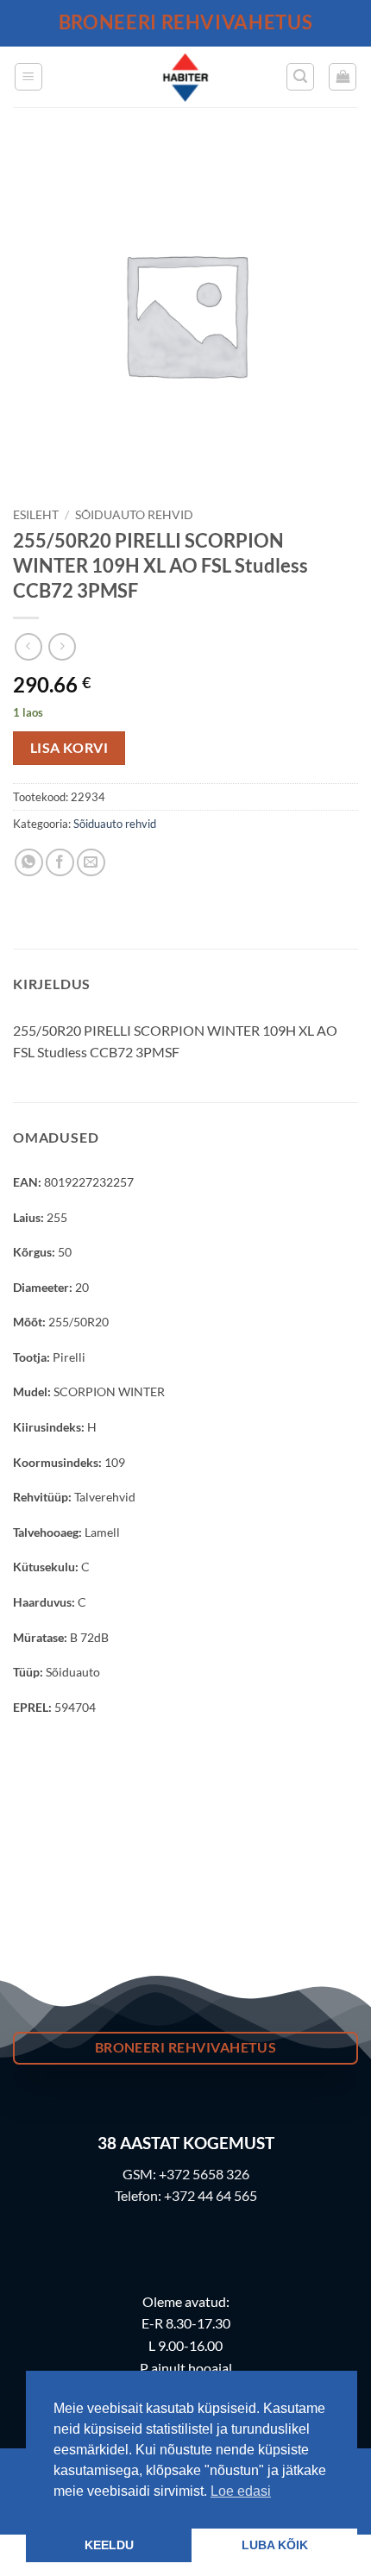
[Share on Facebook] (60, 863)
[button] (28, 77)
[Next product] (28, 646)
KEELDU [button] (109, 2545)
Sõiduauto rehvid (134, 515)
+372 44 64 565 (211, 2195)
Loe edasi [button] (241, 2491)
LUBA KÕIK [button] (275, 2545)
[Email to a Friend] (91, 863)
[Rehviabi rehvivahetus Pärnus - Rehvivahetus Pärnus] (185, 77)
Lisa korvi (69, 748)
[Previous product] (62, 646)
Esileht (36, 515)
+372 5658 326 (204, 2174)
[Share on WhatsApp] (29, 863)
